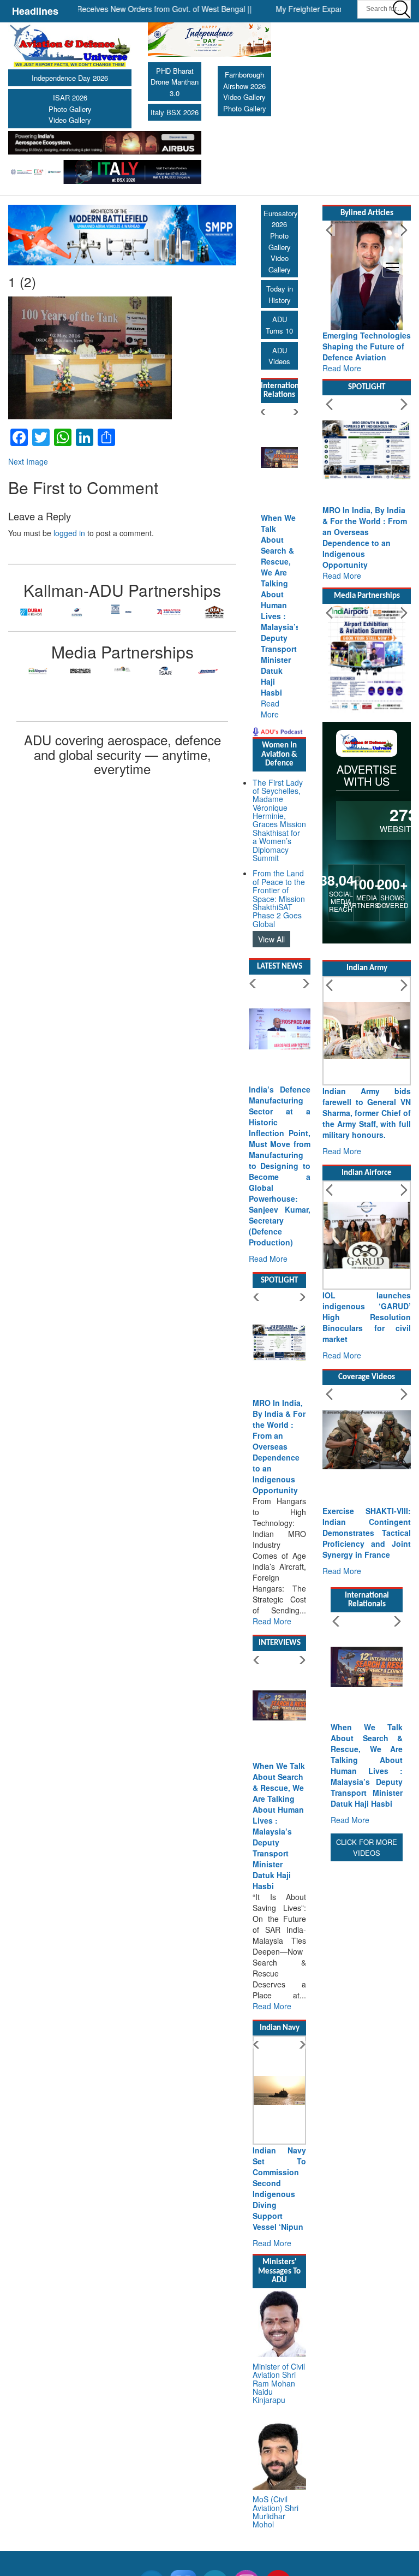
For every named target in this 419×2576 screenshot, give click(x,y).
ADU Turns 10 (279, 325)
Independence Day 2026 (70, 78)
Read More (270, 709)
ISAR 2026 (70, 97)
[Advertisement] (367, 2028)
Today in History (280, 294)
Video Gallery (70, 120)
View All (271, 939)
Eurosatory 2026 (281, 219)
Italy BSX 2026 (175, 112)
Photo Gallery (70, 109)
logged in (69, 533)
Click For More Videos (367, 1848)
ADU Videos (279, 356)
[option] (31, 612)
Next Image (28, 461)
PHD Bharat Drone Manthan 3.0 (175, 82)
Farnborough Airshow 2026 (244, 80)
